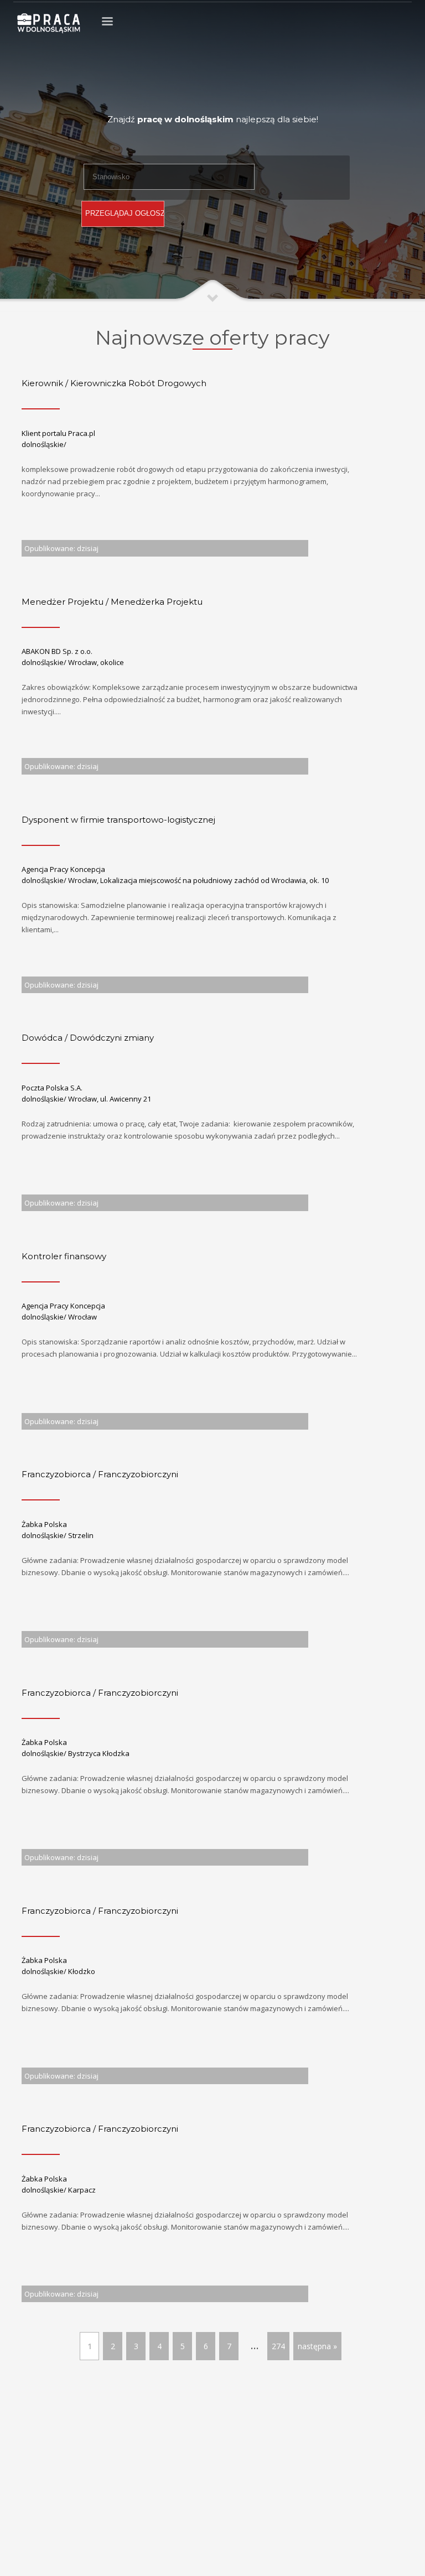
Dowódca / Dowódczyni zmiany (88, 1038)
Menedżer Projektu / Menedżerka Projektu (112, 602)
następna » (317, 2346)
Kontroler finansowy (64, 1256)
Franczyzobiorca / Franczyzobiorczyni (100, 1474)
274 (278, 2346)
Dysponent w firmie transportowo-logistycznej (118, 820)
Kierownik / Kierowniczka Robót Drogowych (114, 383)
